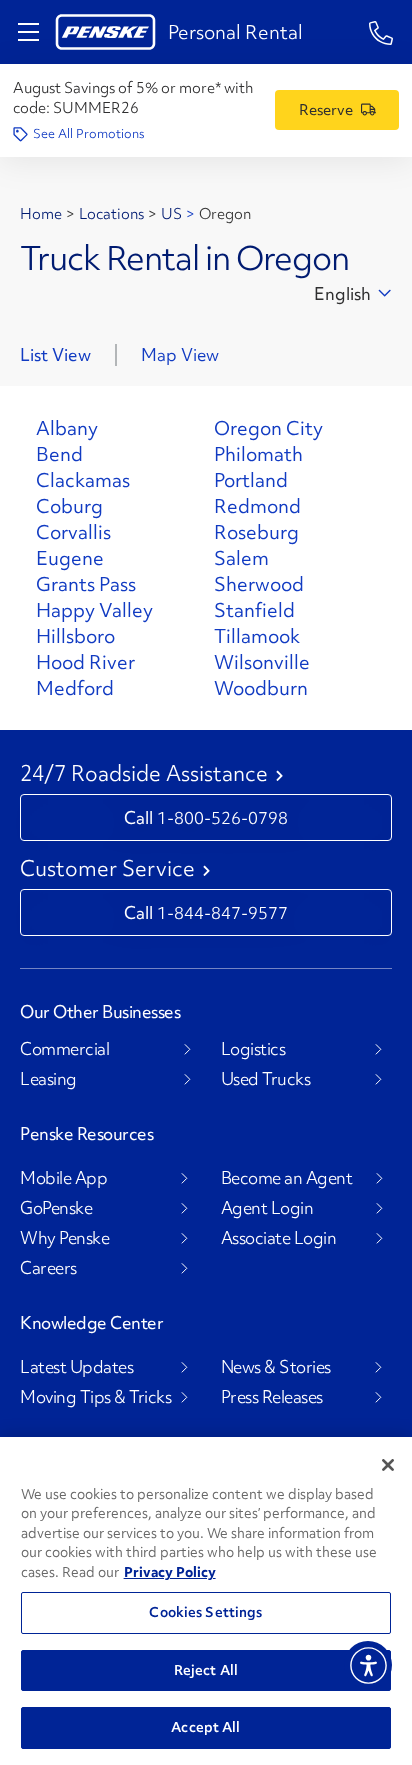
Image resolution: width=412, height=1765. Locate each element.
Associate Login (279, 1238)
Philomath (258, 454)
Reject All (206, 1670)
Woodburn (261, 688)
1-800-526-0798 (222, 817)
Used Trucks (266, 1079)
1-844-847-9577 (222, 912)
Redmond (257, 506)
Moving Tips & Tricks (95, 1397)
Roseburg (256, 532)
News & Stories (276, 1367)
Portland (251, 480)
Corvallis (73, 532)
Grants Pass (86, 584)
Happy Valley (94, 610)
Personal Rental (235, 32)
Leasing (48, 1079)
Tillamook (257, 636)
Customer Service (107, 869)
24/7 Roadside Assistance (144, 774)
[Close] (388, 1465)
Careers (48, 1268)
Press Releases (272, 1397)
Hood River (85, 662)
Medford (75, 688)
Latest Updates (76, 1367)
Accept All (205, 1727)
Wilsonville (262, 662)
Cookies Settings (205, 1612)
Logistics (253, 1049)
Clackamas (83, 480)
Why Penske (64, 1238)
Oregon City (268, 428)
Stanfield (254, 610)
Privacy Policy (170, 1572)
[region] (206, 1601)
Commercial (64, 1049)
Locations (111, 214)
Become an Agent (287, 1178)
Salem (241, 558)
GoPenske (56, 1208)
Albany (67, 428)
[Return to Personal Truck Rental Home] (105, 32)
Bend (59, 454)
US (171, 214)
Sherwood (259, 584)
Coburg (69, 506)
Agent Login (267, 1208)
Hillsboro (75, 636)
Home (41, 214)
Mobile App (63, 1178)
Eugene (70, 558)
